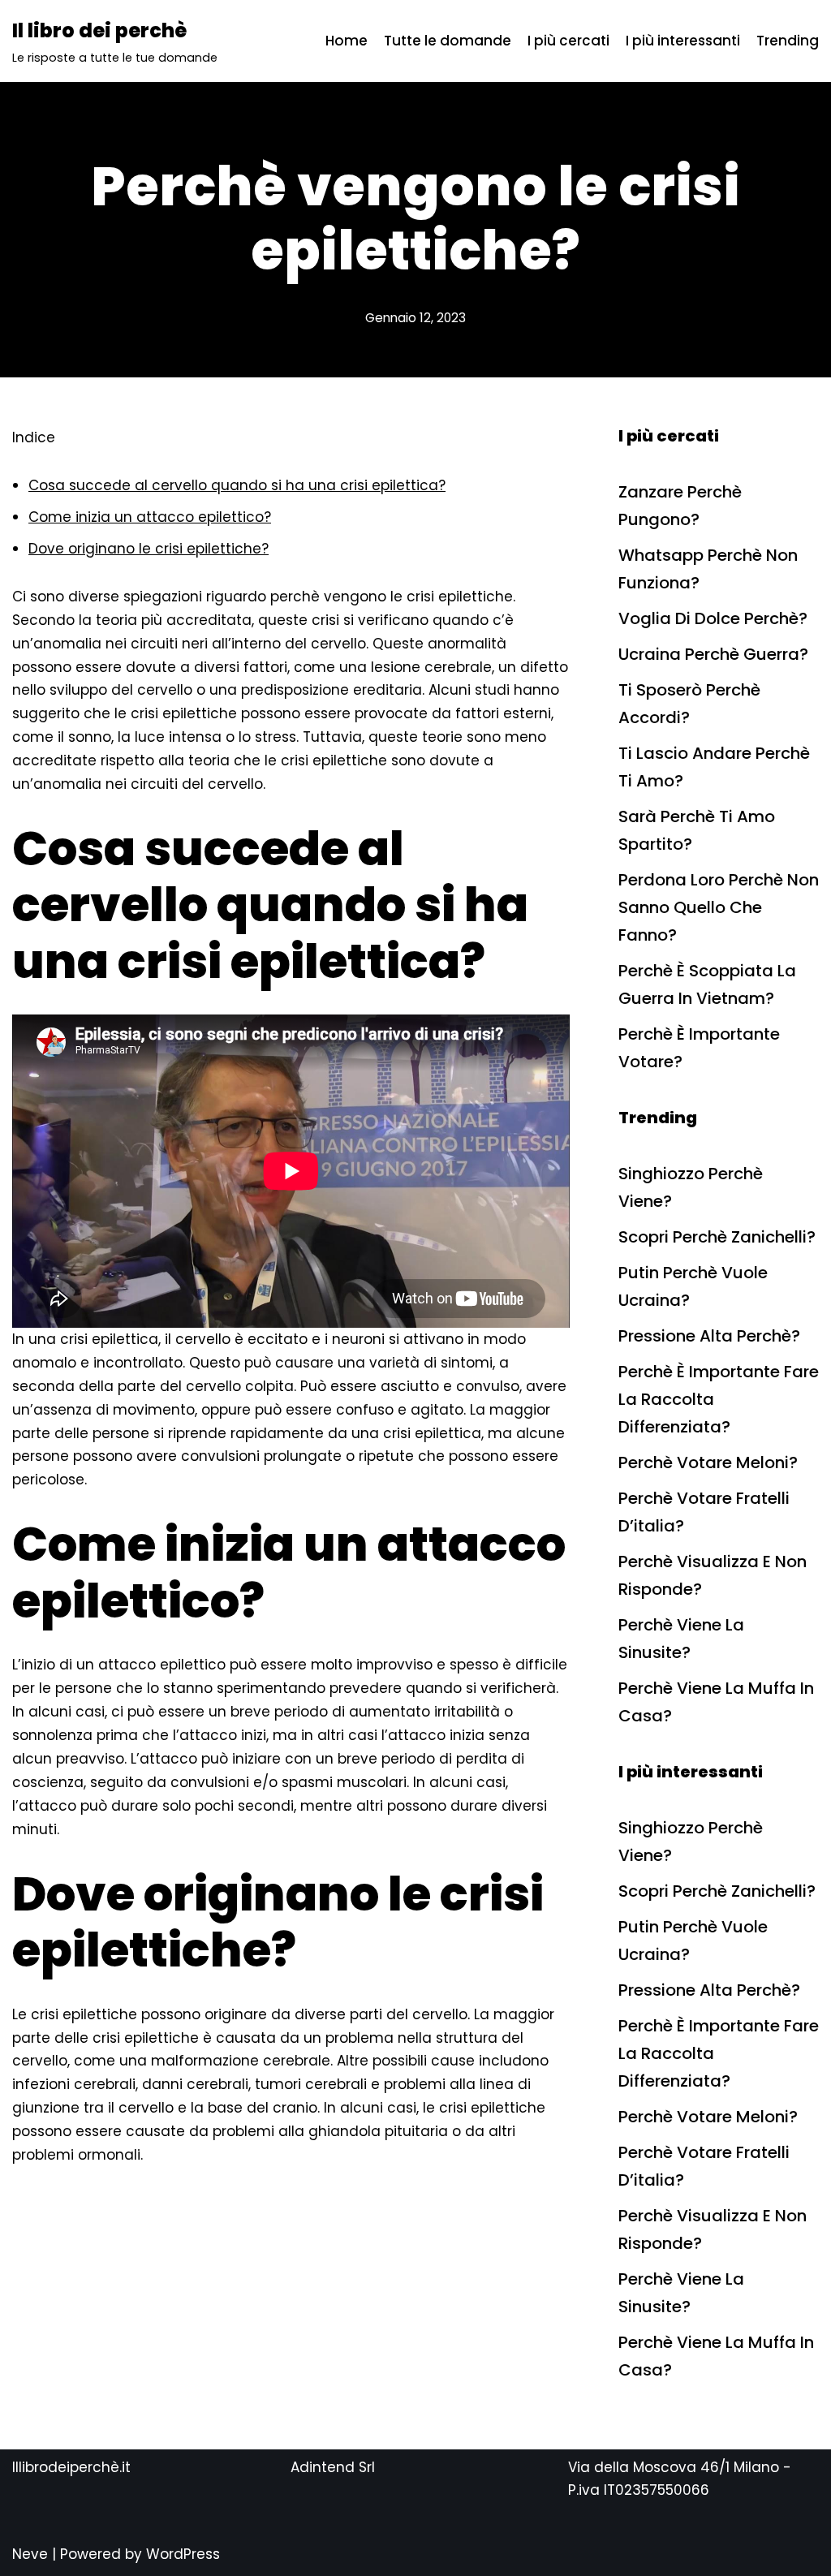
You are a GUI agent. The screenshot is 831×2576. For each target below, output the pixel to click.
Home (347, 41)
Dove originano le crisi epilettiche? (149, 549)
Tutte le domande (448, 41)
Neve (30, 2554)
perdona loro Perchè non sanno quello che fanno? (719, 907)
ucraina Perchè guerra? (713, 654)
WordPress (183, 2554)
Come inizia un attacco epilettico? (150, 517)
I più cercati (568, 41)
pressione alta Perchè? (709, 1336)
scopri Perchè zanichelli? (717, 1237)
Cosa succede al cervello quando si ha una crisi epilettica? (237, 485)
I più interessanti (683, 41)
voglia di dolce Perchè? (713, 618)
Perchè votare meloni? (708, 1462)
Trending (788, 41)
